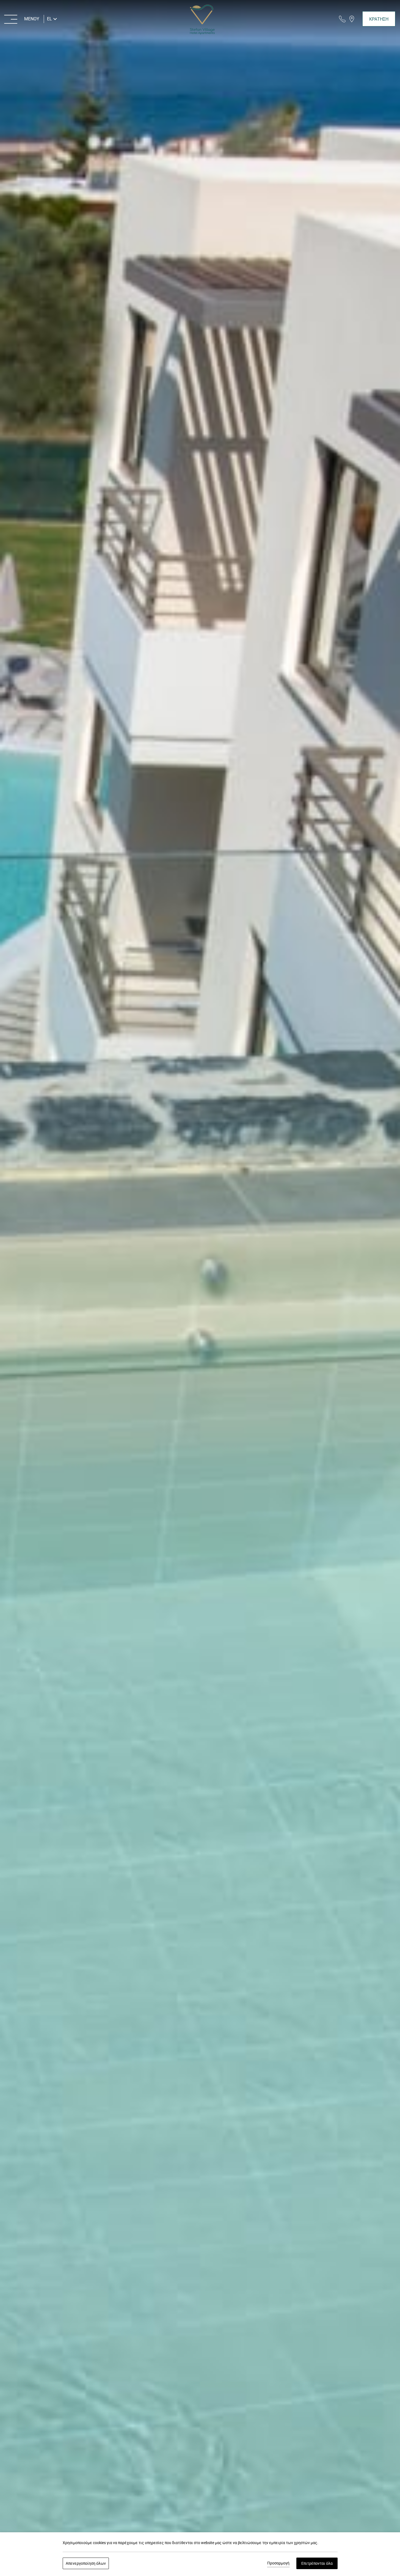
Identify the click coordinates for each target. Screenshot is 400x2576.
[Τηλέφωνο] (342, 19)
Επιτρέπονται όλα (317, 2563)
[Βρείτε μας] (352, 19)
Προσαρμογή (278, 2563)
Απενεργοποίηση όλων (86, 2563)
